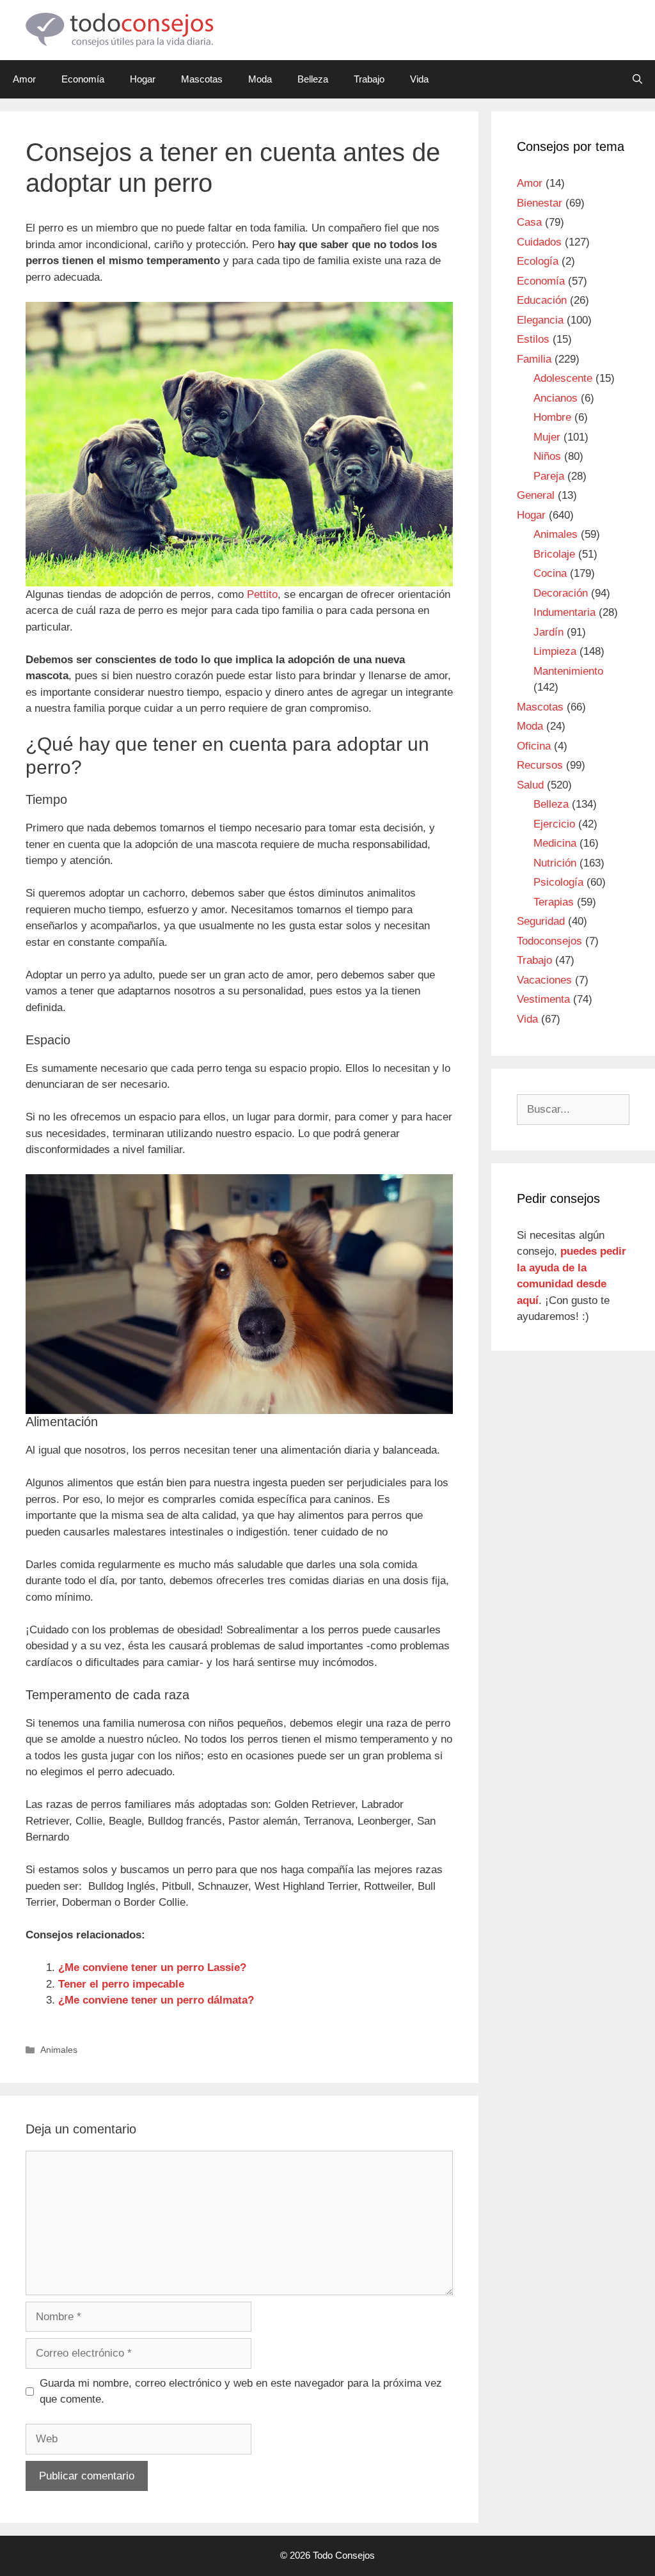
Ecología (538, 261)
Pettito (262, 594)
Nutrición (555, 863)
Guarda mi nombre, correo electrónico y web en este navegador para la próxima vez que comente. (241, 2391)
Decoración (561, 593)
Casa (529, 222)
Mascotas (202, 79)
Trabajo (369, 79)
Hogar (143, 79)
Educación (542, 300)
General (536, 495)
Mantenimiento (568, 671)
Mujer (547, 437)
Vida (419, 79)
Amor (24, 79)
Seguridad (541, 921)
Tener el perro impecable (121, 1984)
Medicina (555, 843)
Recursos (540, 765)
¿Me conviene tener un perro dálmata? (156, 2000)
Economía (83, 79)
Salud (530, 785)
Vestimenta (543, 999)
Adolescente (563, 378)
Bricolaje (554, 554)
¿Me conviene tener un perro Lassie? (152, 1967)
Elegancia (540, 320)
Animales (59, 2050)
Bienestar (540, 203)
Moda (260, 79)
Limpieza (555, 651)
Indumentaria (564, 612)
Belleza (313, 79)
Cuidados (539, 242)
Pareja (549, 476)
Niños (547, 456)
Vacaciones (544, 980)
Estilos (533, 339)
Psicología (558, 882)
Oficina (534, 746)
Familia (534, 359)
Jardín (548, 632)
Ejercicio (554, 824)
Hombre (552, 417)
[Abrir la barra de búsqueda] (637, 79)
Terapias (554, 902)
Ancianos (556, 398)
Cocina (550, 573)
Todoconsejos (549, 941)
